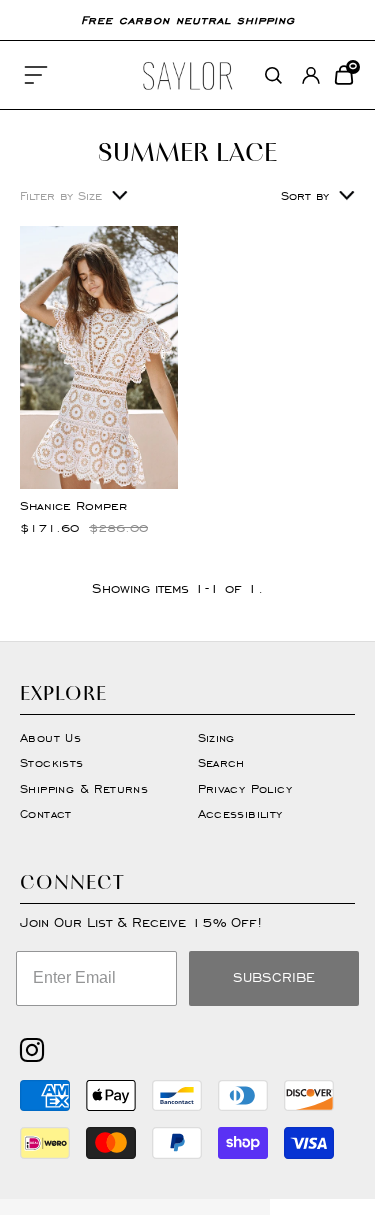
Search (221, 762)
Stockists (52, 762)
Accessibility (240, 813)
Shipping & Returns (84, 788)
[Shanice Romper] (99, 357)
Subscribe (274, 977)
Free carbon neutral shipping (188, 19)
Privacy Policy (245, 788)
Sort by (305, 195)
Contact (46, 813)
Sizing (216, 737)
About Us (50, 737)
